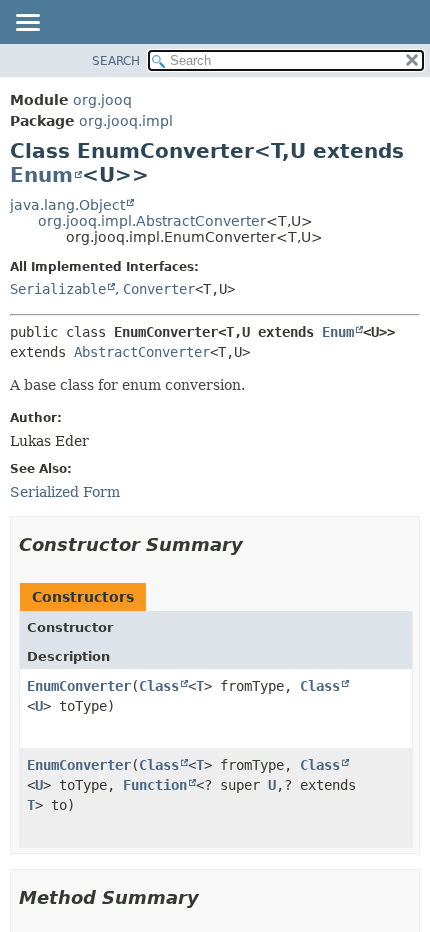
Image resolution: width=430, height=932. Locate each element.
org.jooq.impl (126, 121)
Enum (41, 175)
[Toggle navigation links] (27, 24)
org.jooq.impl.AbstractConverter (152, 221)
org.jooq (102, 100)
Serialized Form (65, 492)
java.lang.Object (67, 205)
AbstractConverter (142, 352)
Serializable (58, 289)
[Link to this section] (257, 544)
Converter (159, 289)
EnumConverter (79, 686)
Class (159, 686)
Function (155, 785)
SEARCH (116, 61)
